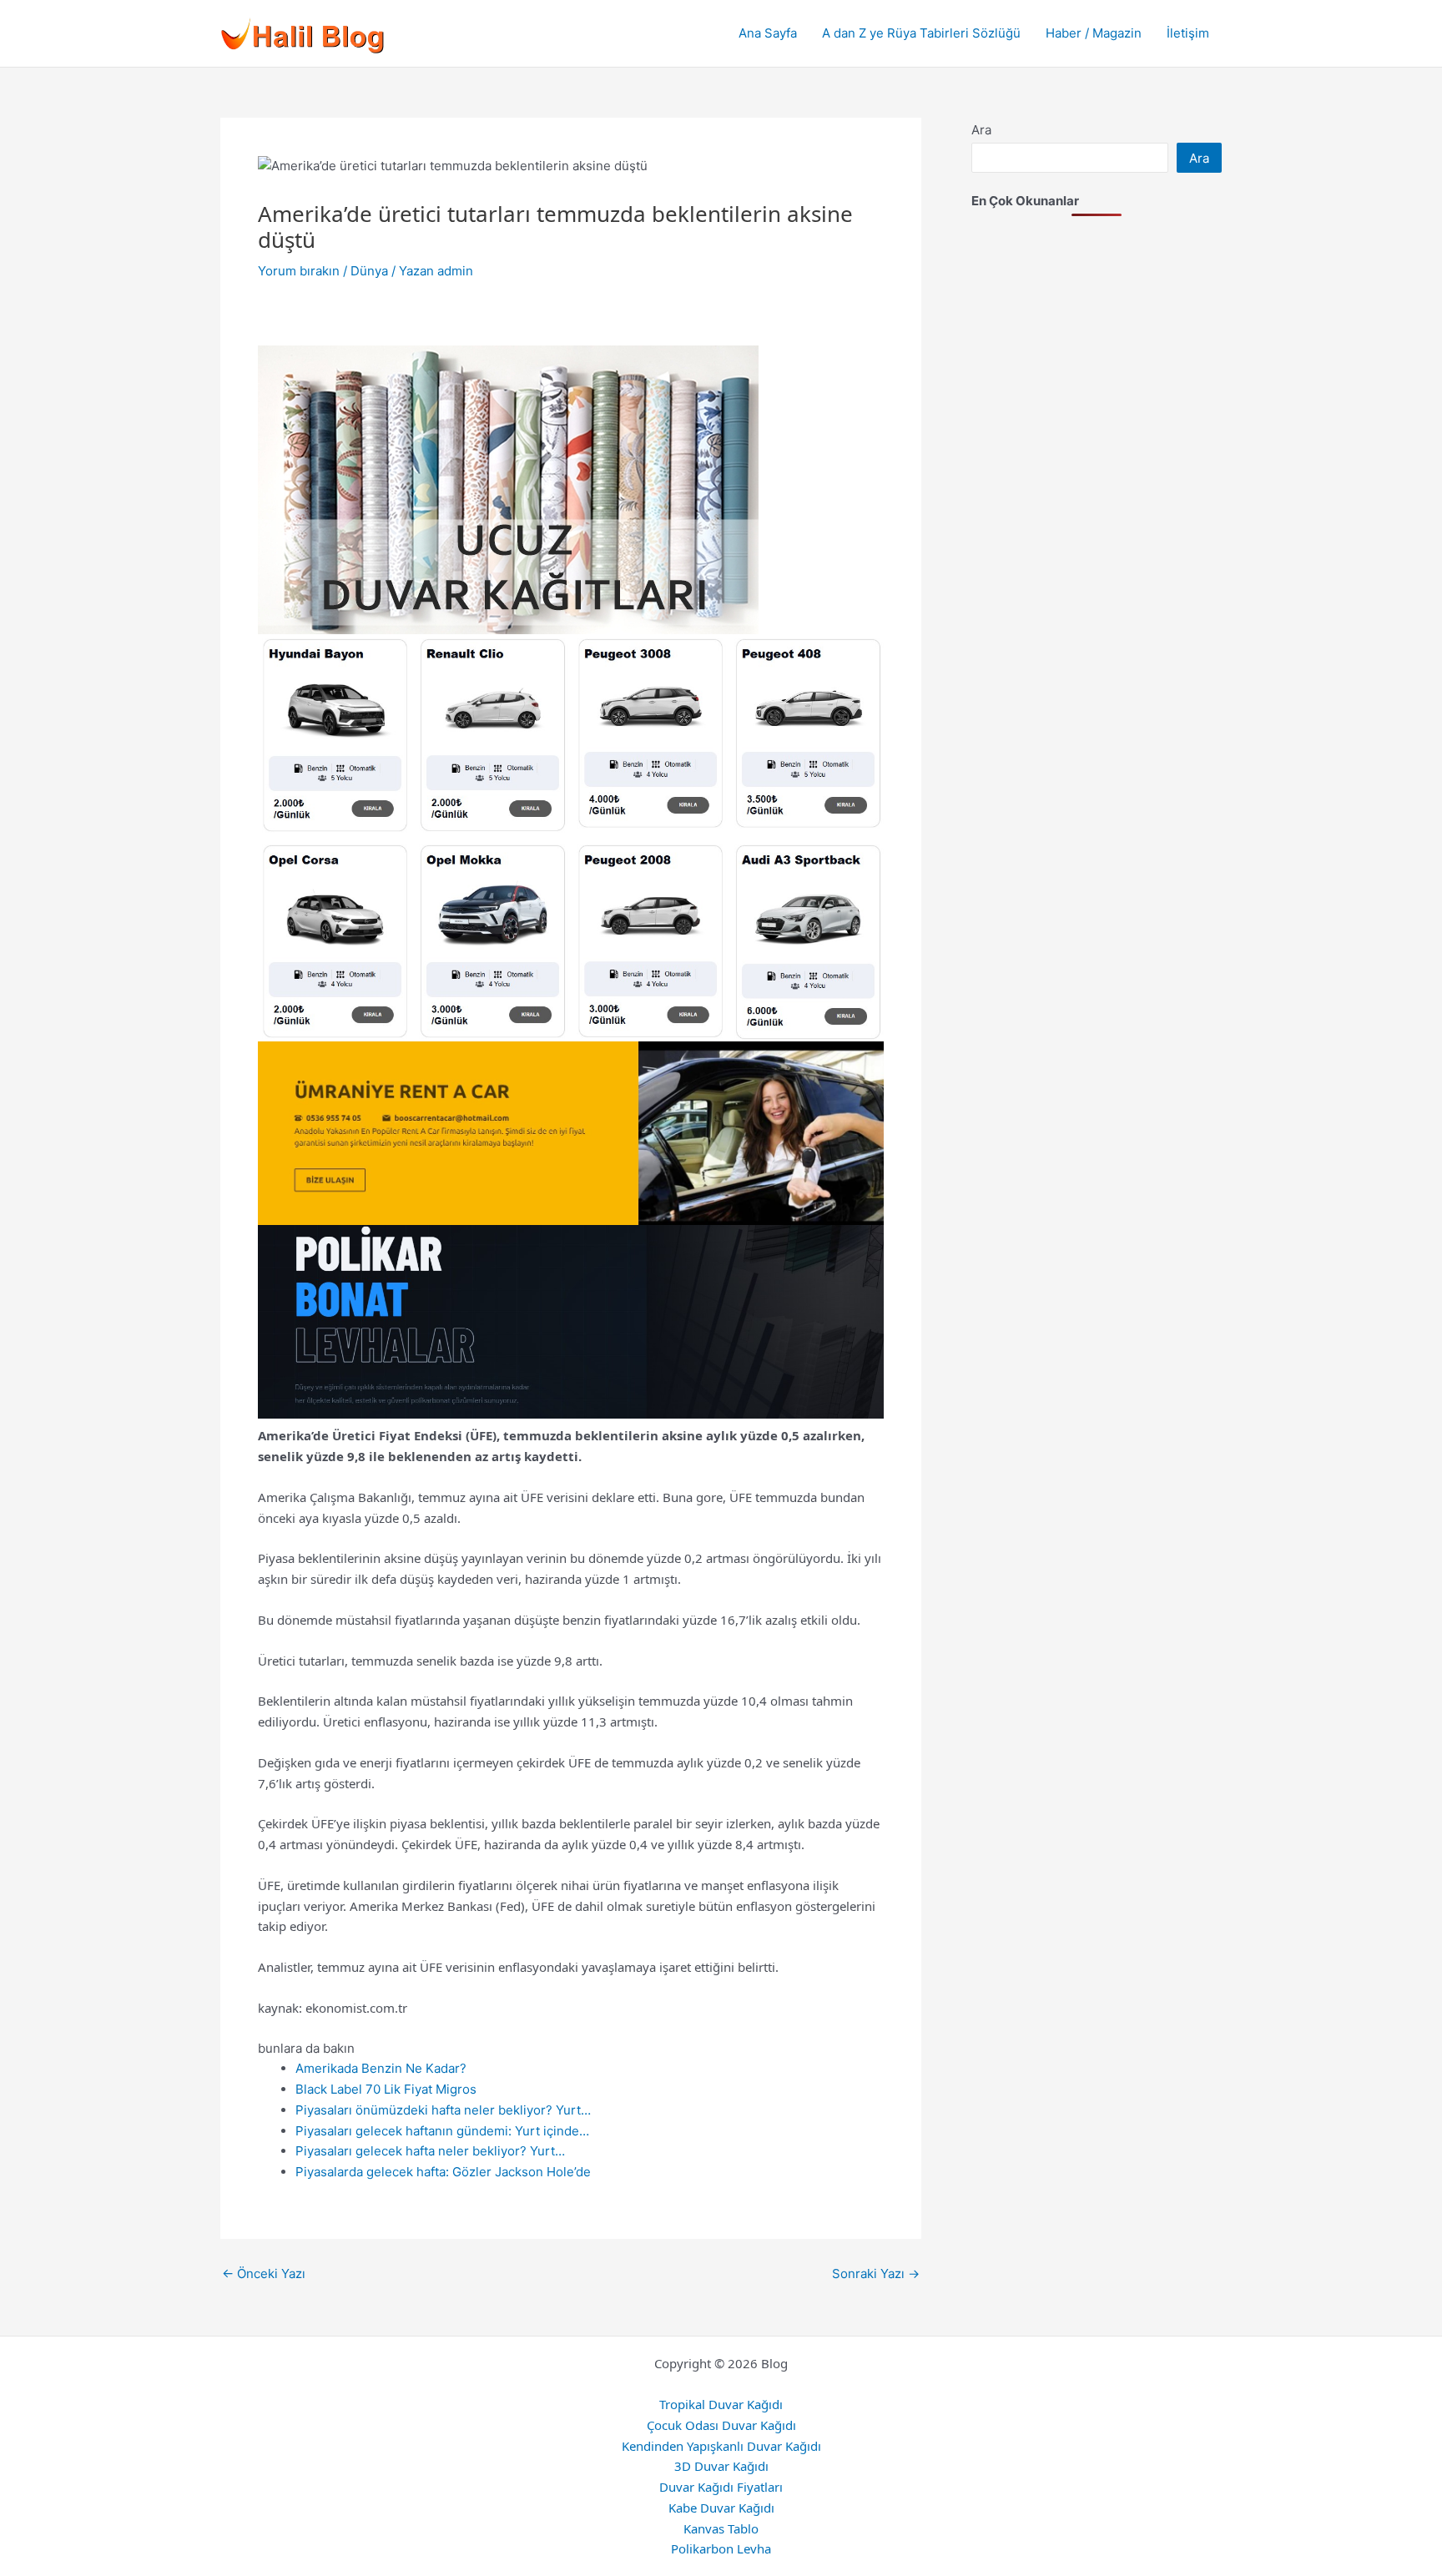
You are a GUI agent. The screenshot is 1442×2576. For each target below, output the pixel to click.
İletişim (1188, 33)
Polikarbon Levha (721, 2548)
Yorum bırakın (299, 271)
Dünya (369, 271)
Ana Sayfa (768, 33)
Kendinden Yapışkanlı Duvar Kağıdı (721, 2446)
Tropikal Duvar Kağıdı (721, 2404)
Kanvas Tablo (721, 2528)
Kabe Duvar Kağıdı (721, 2508)
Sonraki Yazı (876, 2274)
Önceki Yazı (264, 2274)
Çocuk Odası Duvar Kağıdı (721, 2425)
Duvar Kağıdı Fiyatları (721, 2487)
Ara (981, 130)
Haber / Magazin (1094, 33)
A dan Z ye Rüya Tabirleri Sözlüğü (921, 33)
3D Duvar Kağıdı (721, 2466)
